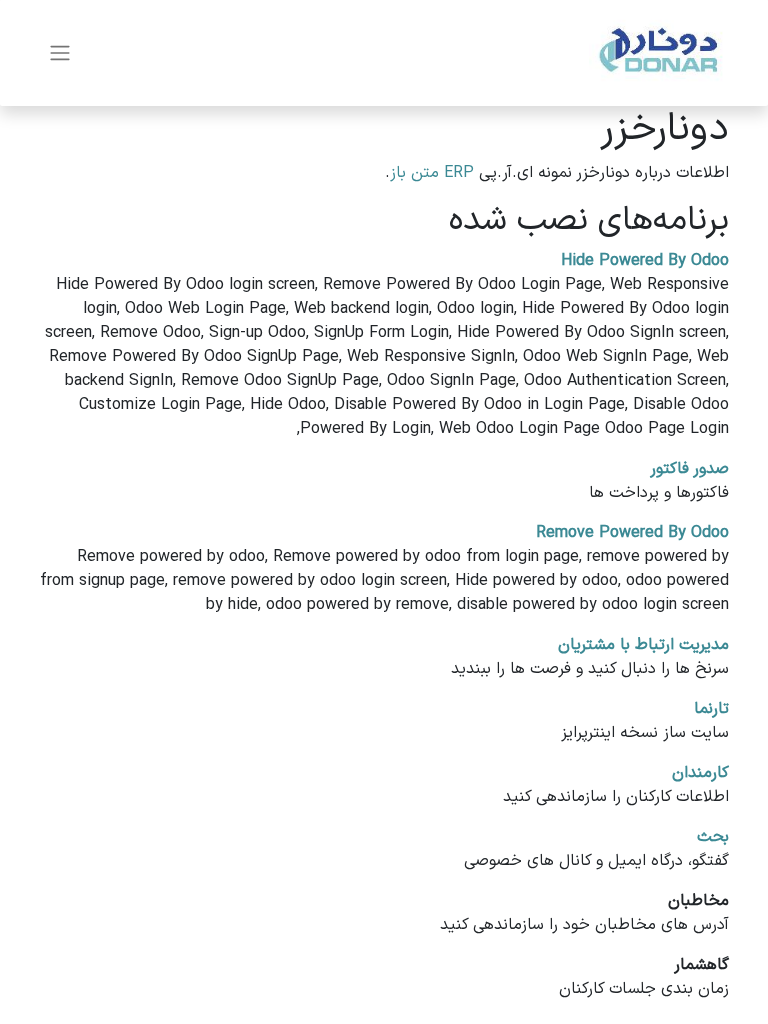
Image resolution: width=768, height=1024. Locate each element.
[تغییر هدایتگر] (60, 53)
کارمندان (700, 773)
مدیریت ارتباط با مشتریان (643, 645)
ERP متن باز (432, 173)
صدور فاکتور (689, 469)
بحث (713, 837)
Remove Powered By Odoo (632, 533)
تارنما (711, 709)
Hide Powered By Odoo (645, 261)
